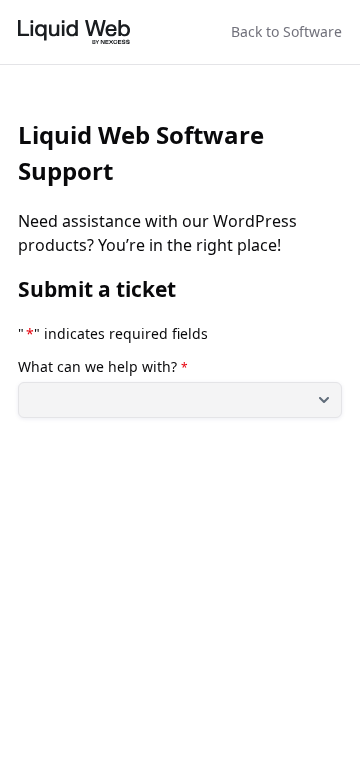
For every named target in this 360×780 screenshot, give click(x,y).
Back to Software (286, 31)
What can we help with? (103, 367)
